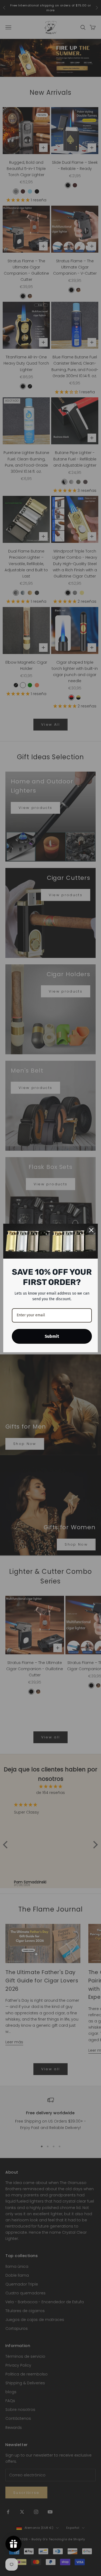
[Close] (91, 1230)
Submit (52, 1336)
